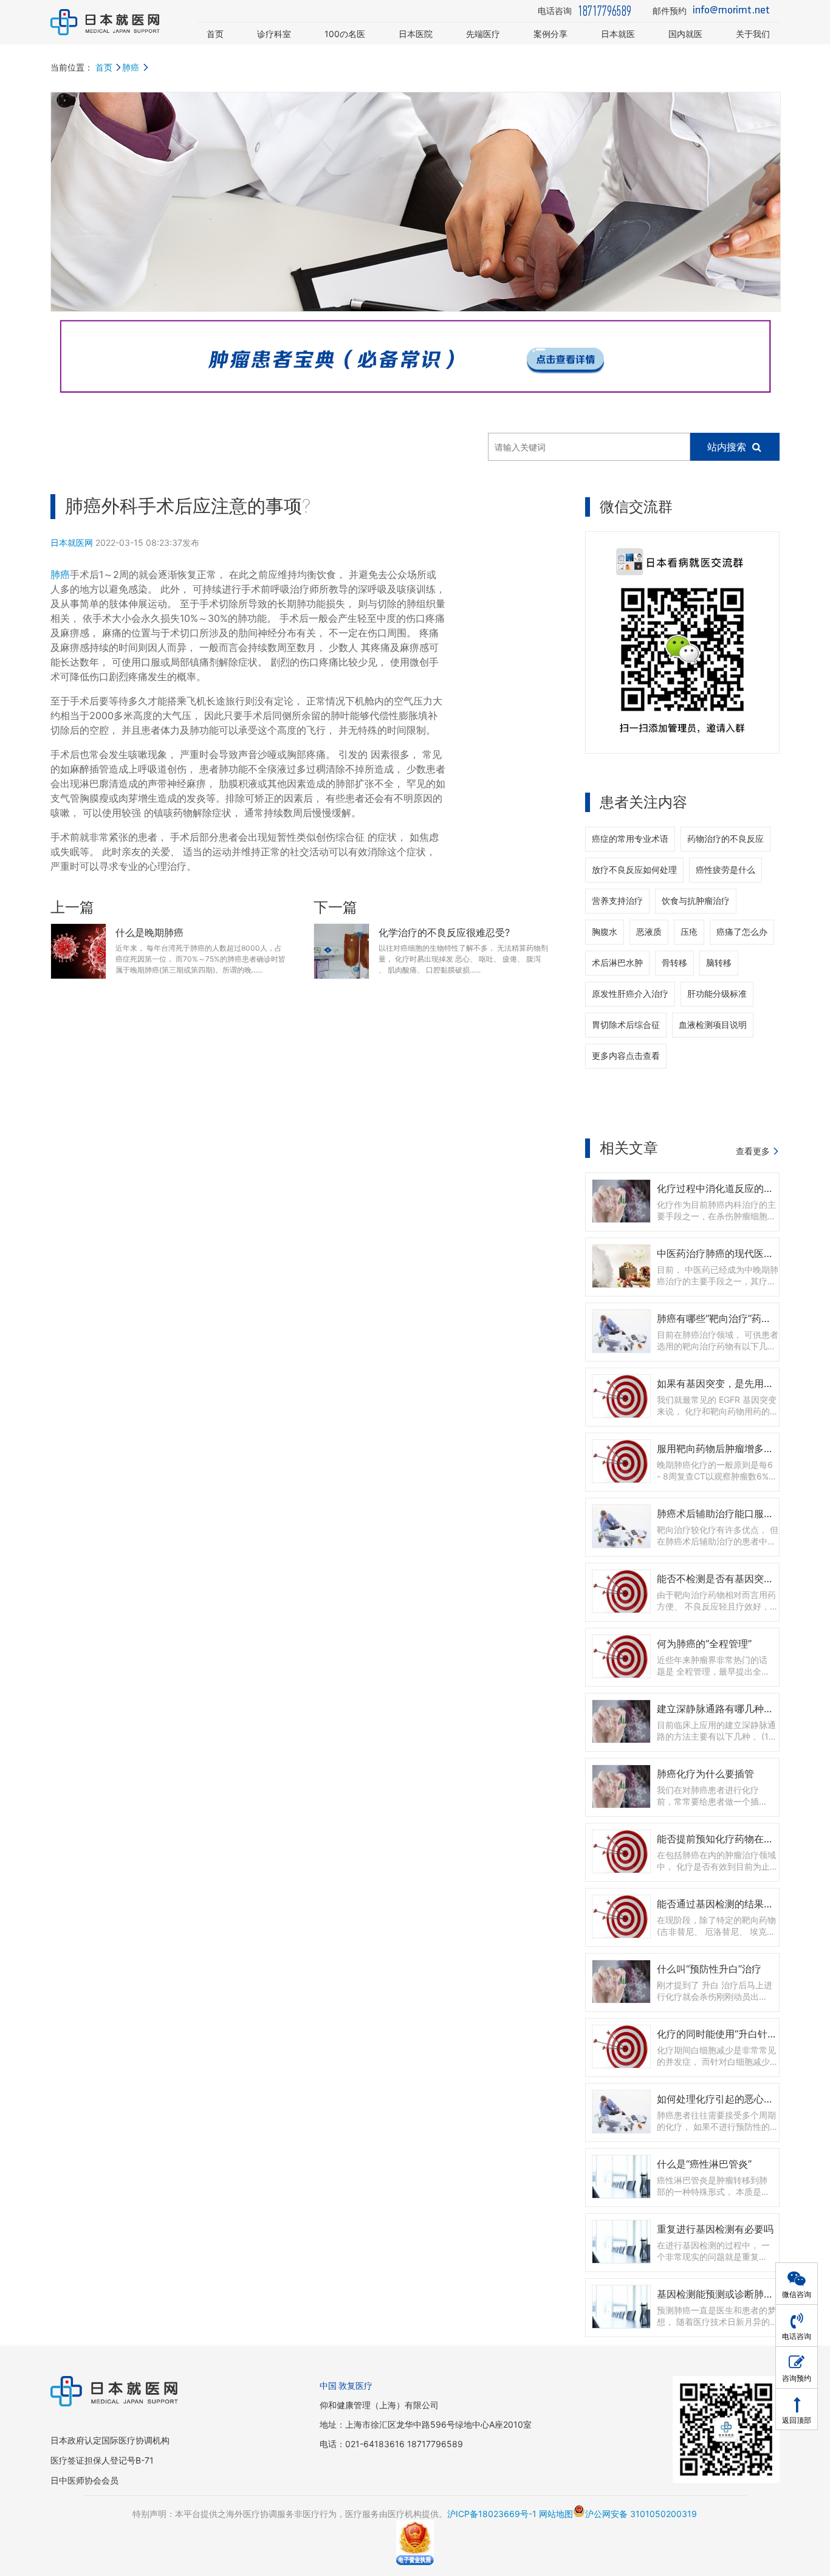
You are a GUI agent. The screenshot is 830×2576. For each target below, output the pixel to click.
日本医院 (416, 34)
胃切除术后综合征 (626, 1025)
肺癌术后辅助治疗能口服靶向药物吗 (735, 1514)
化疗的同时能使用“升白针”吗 (719, 2034)
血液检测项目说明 (713, 1025)
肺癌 (131, 67)
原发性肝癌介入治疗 (630, 994)
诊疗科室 (274, 34)
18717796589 (605, 11)
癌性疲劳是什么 (725, 870)
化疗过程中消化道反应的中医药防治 (735, 1188)
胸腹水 (605, 932)
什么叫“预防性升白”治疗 (709, 1969)
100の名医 (345, 34)
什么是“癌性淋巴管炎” (704, 2164)
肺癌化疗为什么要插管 (705, 1774)
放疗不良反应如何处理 (634, 870)
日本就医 (618, 34)
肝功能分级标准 (717, 994)
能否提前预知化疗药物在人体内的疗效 (739, 1839)
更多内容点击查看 (626, 1056)
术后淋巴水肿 (617, 963)
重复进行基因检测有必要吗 (715, 2229)
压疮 (689, 932)
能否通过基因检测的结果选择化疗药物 (739, 1904)
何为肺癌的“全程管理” (704, 1644)
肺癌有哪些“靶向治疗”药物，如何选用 (738, 1318)
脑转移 (719, 963)
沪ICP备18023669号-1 (492, 2514)
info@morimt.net (731, 11)
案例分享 (550, 34)
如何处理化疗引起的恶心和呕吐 (725, 2099)
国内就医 (685, 34)
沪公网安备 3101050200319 (641, 2514)
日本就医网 (72, 542)
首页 (215, 34)
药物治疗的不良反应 (725, 839)
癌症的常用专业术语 (630, 839)
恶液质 (649, 932)
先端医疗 (483, 34)
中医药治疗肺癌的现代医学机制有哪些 (739, 1253)
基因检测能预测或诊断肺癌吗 (720, 2294)
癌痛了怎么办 (742, 932)
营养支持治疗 (617, 901)
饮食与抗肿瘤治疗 (696, 901)
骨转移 (674, 963)
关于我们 (753, 34)
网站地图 (556, 2514)
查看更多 (753, 1151)
